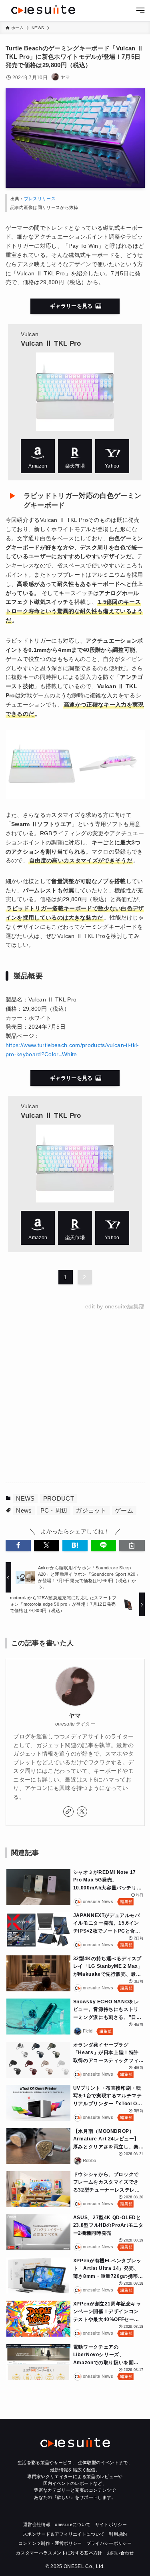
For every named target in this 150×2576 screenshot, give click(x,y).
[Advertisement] (75, 1397)
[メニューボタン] (140, 11)
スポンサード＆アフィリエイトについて (64, 2534)
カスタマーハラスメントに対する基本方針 (59, 2553)
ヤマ (75, 1716)
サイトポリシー (111, 2524)
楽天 (75, 456)
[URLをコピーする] (132, 1546)
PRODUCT (59, 1498)
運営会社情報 (37, 2524)
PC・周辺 (54, 1510)
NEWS (25, 1498)
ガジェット (91, 1510)
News (24, 1510)
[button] (18, 1546)
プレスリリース (40, 199)
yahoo (112, 456)
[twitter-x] (82, 1812)
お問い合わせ (120, 2553)
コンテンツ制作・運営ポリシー (50, 2543)
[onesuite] (43, 10)
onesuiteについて (73, 2524)
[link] (68, 1812)
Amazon (38, 456)
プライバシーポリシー (109, 2543)
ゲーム (124, 1510)
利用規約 (118, 2534)
